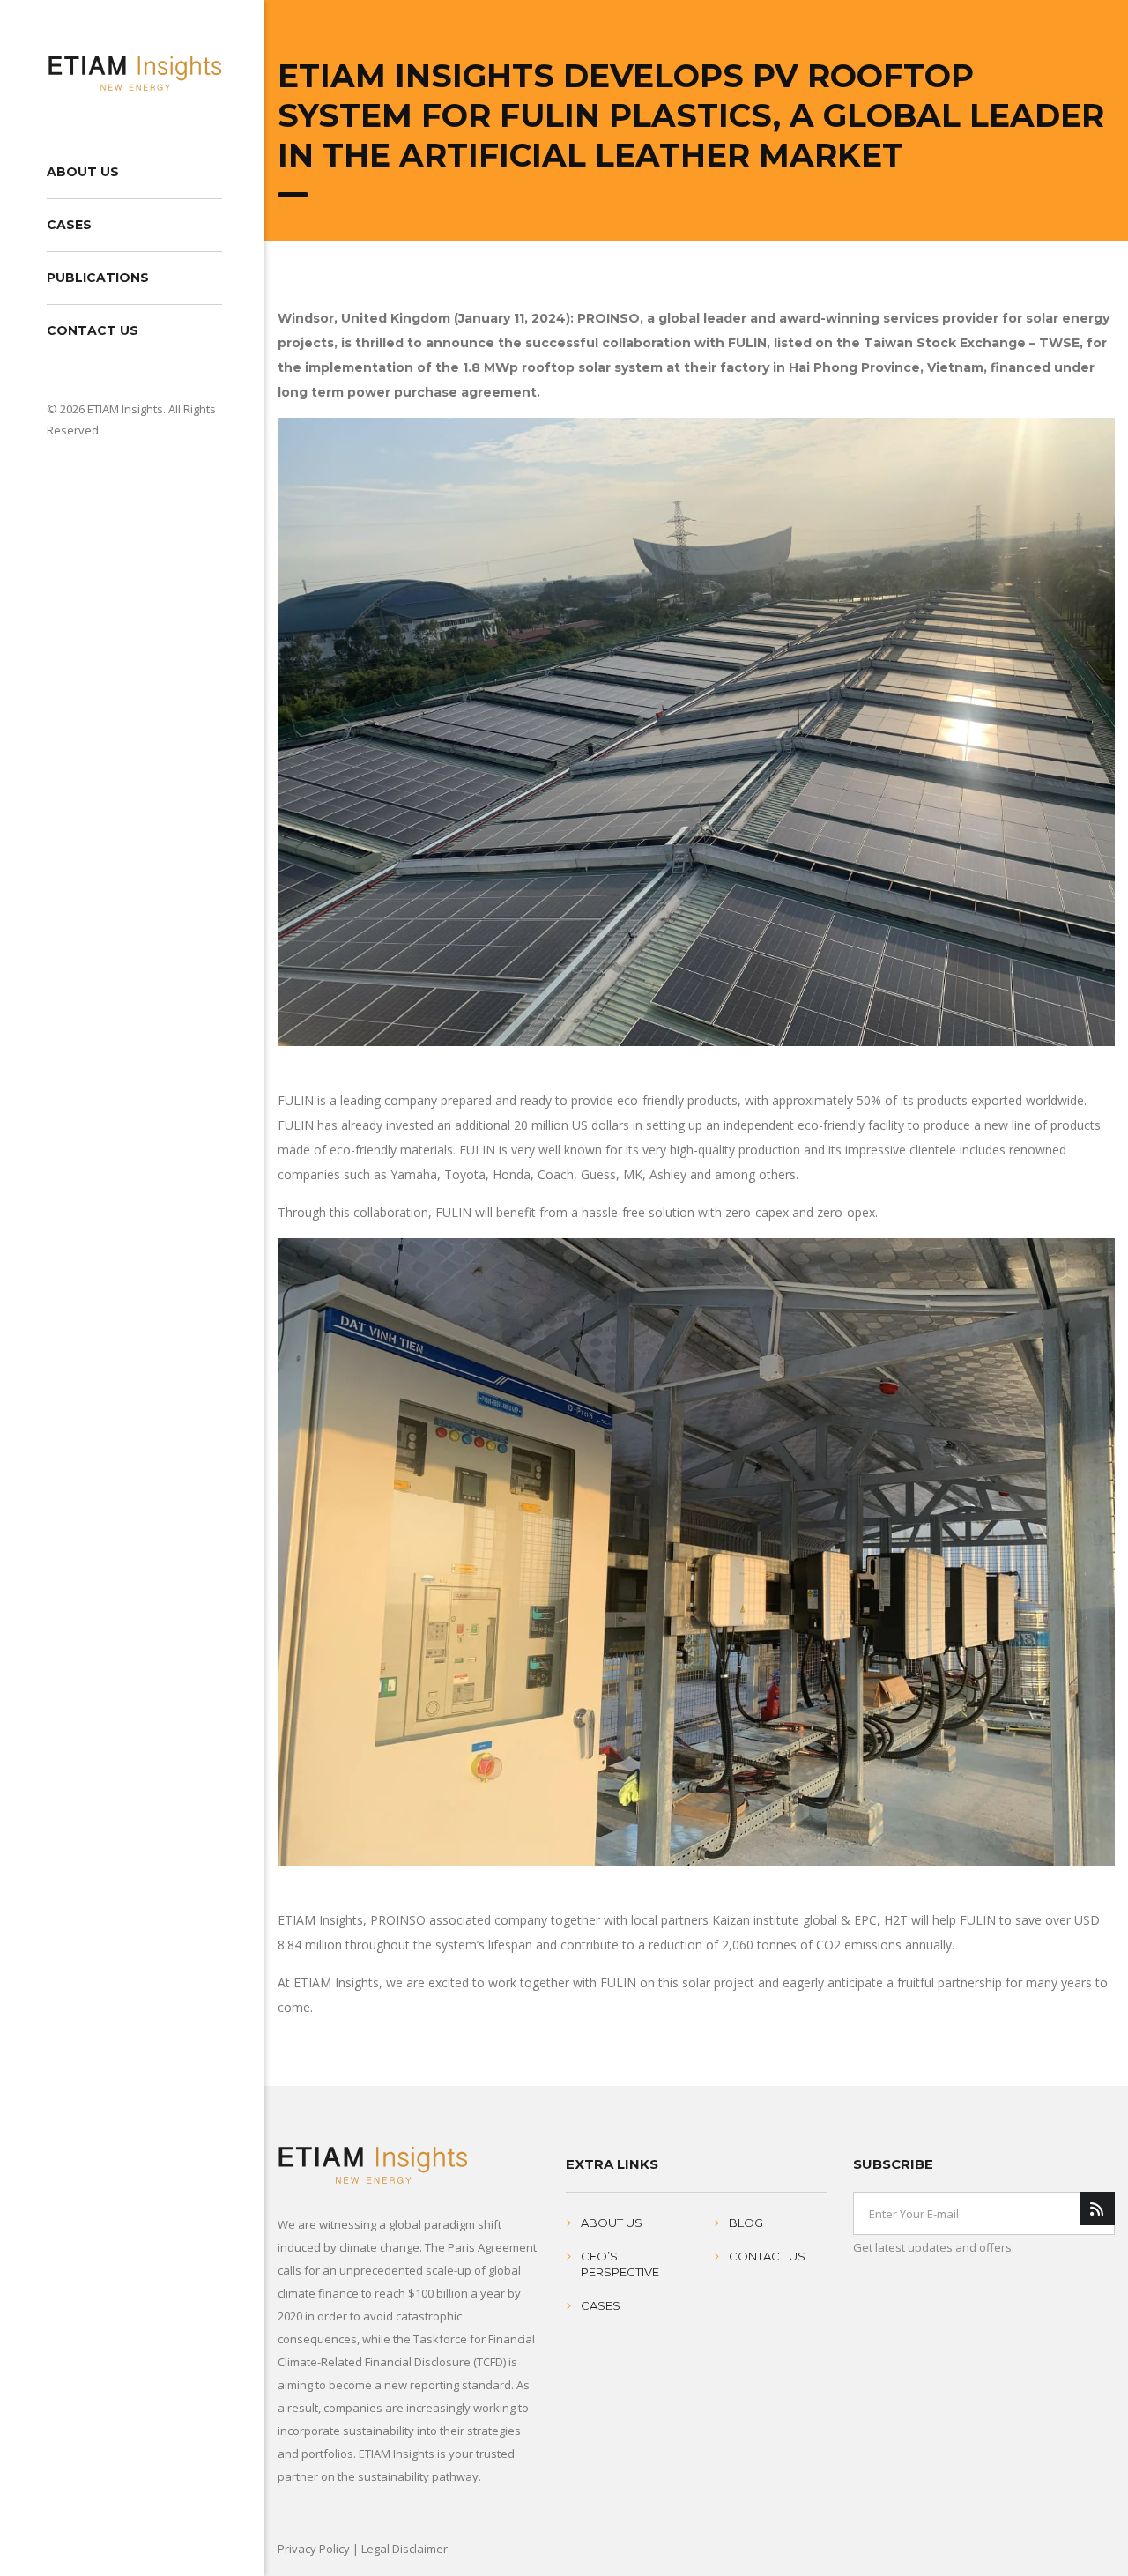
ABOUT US (83, 172)
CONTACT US (93, 330)
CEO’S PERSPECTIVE (620, 2264)
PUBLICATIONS (98, 278)
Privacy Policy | (319, 2549)
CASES (69, 225)
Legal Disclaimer (404, 2549)
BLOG (746, 2223)
